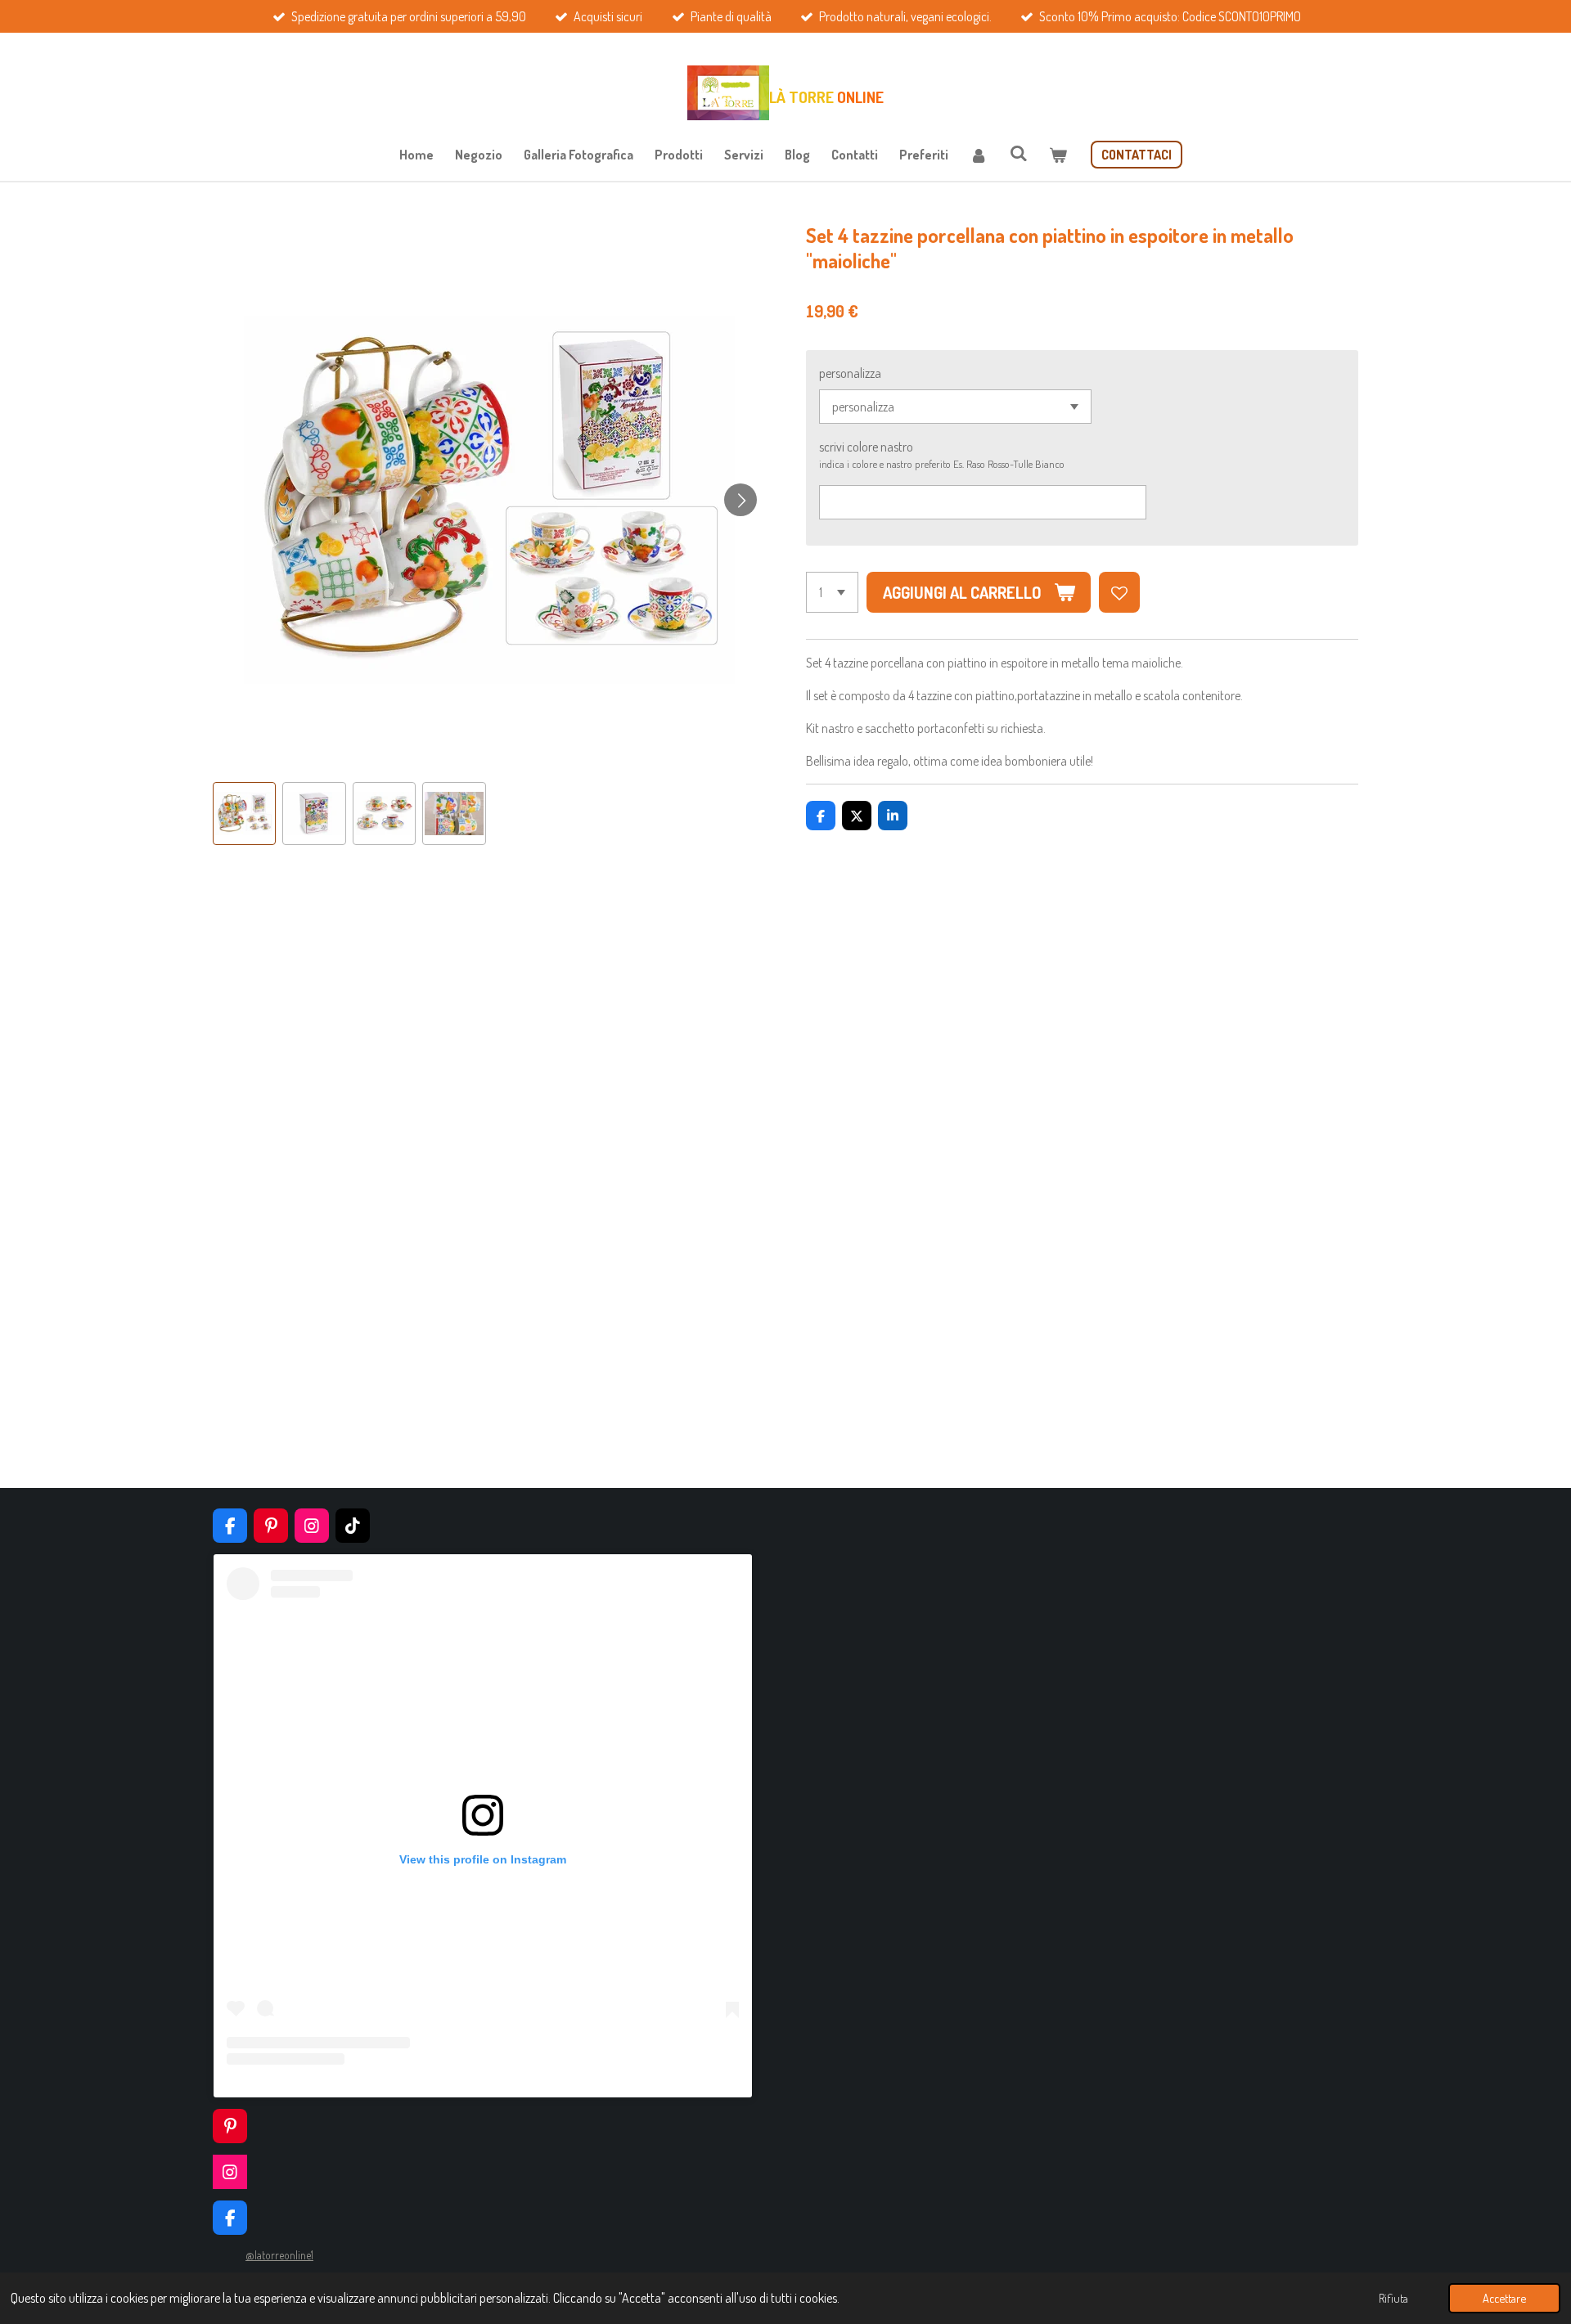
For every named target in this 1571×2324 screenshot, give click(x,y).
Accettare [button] (1504, 2298)
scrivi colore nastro (866, 447)
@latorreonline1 (279, 2255)
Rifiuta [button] (1393, 2298)
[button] (244, 814)
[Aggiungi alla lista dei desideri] (1119, 592)
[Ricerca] (1018, 153)
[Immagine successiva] (740, 500)
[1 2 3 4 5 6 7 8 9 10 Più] (832, 592)
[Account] (979, 155)
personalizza (850, 373)
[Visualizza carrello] (1058, 155)
